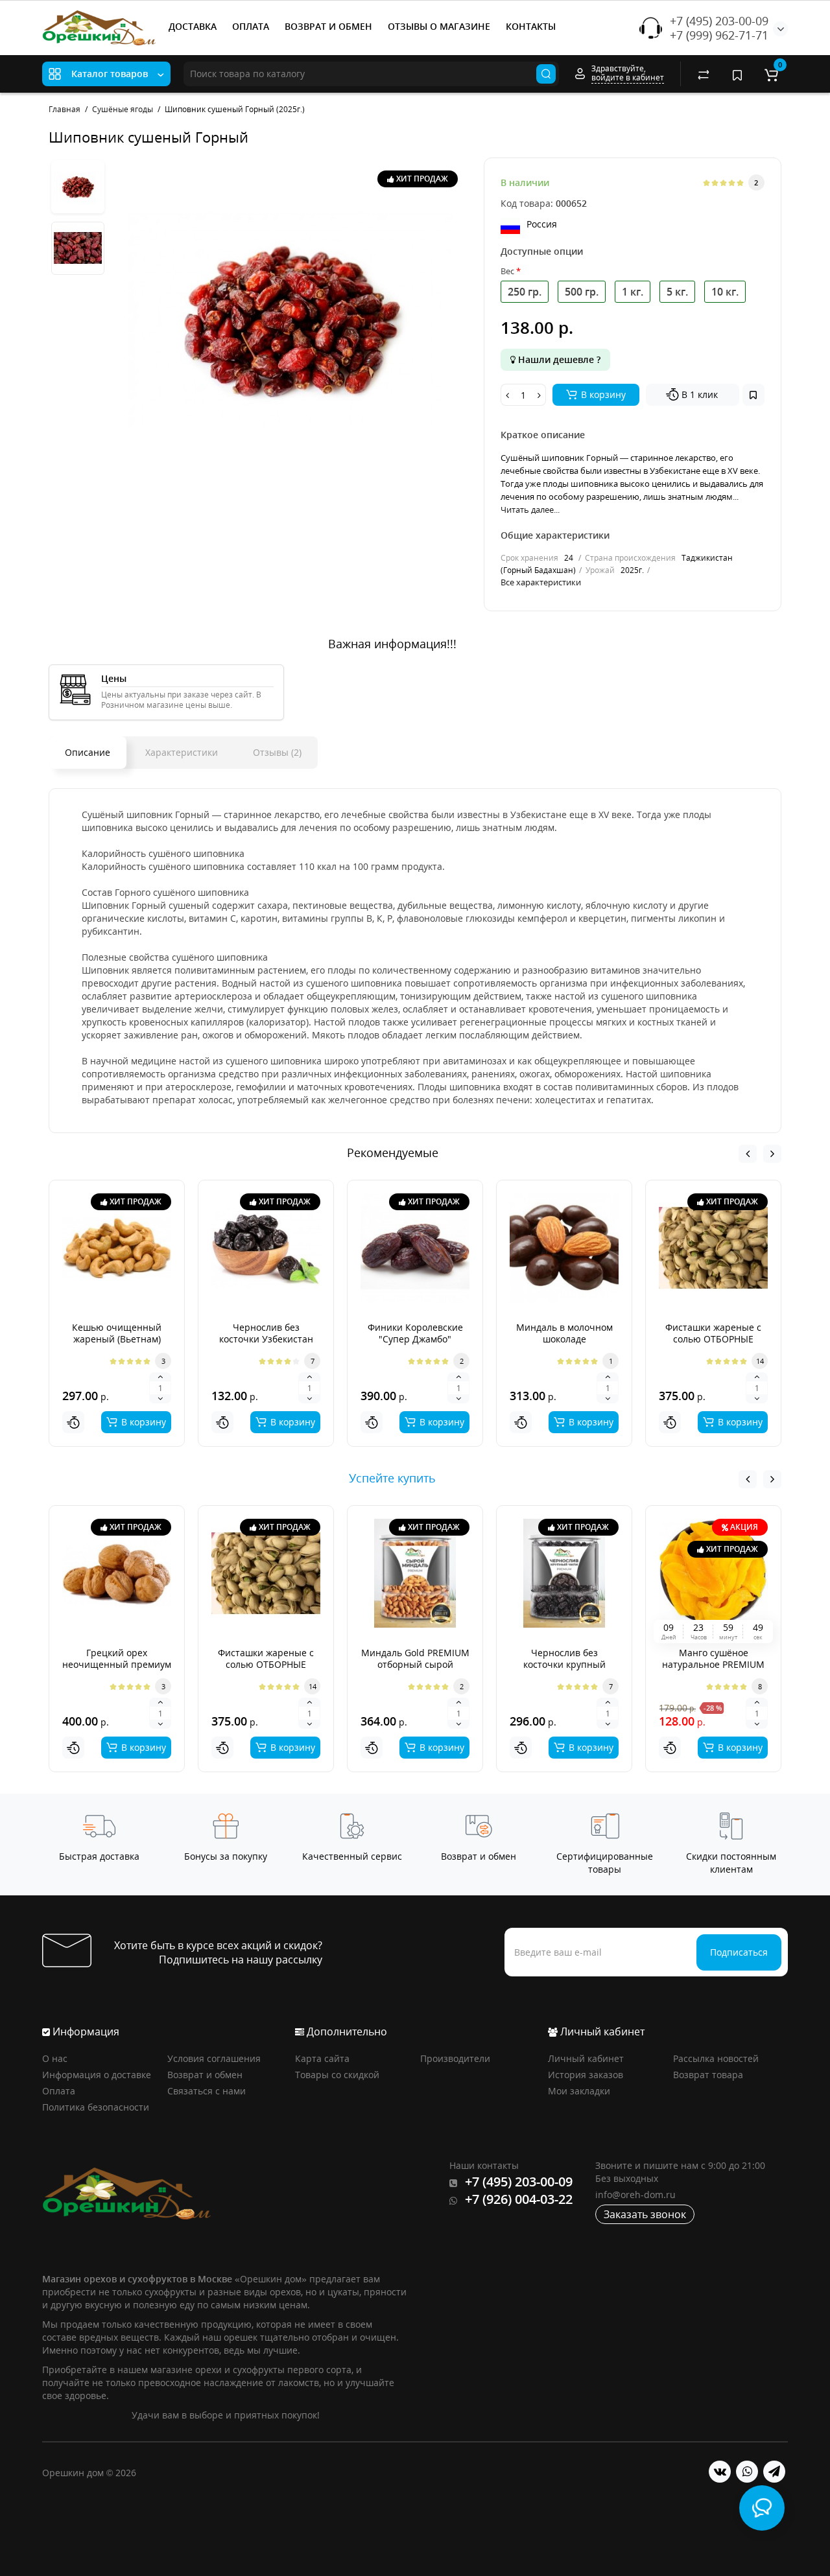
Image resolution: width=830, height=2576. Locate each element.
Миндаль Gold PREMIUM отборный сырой (415, 1658)
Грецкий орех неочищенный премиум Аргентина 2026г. (117, 1664)
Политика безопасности (96, 2107)
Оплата (59, 2091)
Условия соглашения (214, 2058)
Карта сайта (322, 2058)
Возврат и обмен (205, 2075)
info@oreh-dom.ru (635, 2195)
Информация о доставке (97, 2075)
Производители (455, 2058)
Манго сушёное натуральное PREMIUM (713, 1658)
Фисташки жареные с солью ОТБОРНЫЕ (713, 1333)
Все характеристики (541, 582)
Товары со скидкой (337, 2075)
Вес (507, 271)
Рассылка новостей (716, 2058)
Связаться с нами (207, 2091)
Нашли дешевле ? (558, 359)
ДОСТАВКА (193, 26)
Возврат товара (708, 2075)
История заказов (586, 2075)
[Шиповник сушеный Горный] (290, 320)
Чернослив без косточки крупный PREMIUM (564, 1664)
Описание (88, 752)
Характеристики (182, 752)
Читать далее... (530, 509)
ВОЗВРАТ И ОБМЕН (328, 26)
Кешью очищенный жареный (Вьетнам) (117, 1333)
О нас (55, 2058)
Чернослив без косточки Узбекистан (266, 1333)
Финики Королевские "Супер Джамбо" (415, 1333)
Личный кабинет (586, 2058)
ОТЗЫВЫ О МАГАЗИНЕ (439, 26)
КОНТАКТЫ (531, 26)
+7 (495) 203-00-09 (719, 21)
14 (760, 1361)
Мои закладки (579, 2091)
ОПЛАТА (251, 26)
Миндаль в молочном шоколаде (564, 1333)
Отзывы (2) (277, 752)
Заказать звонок (645, 2214)
